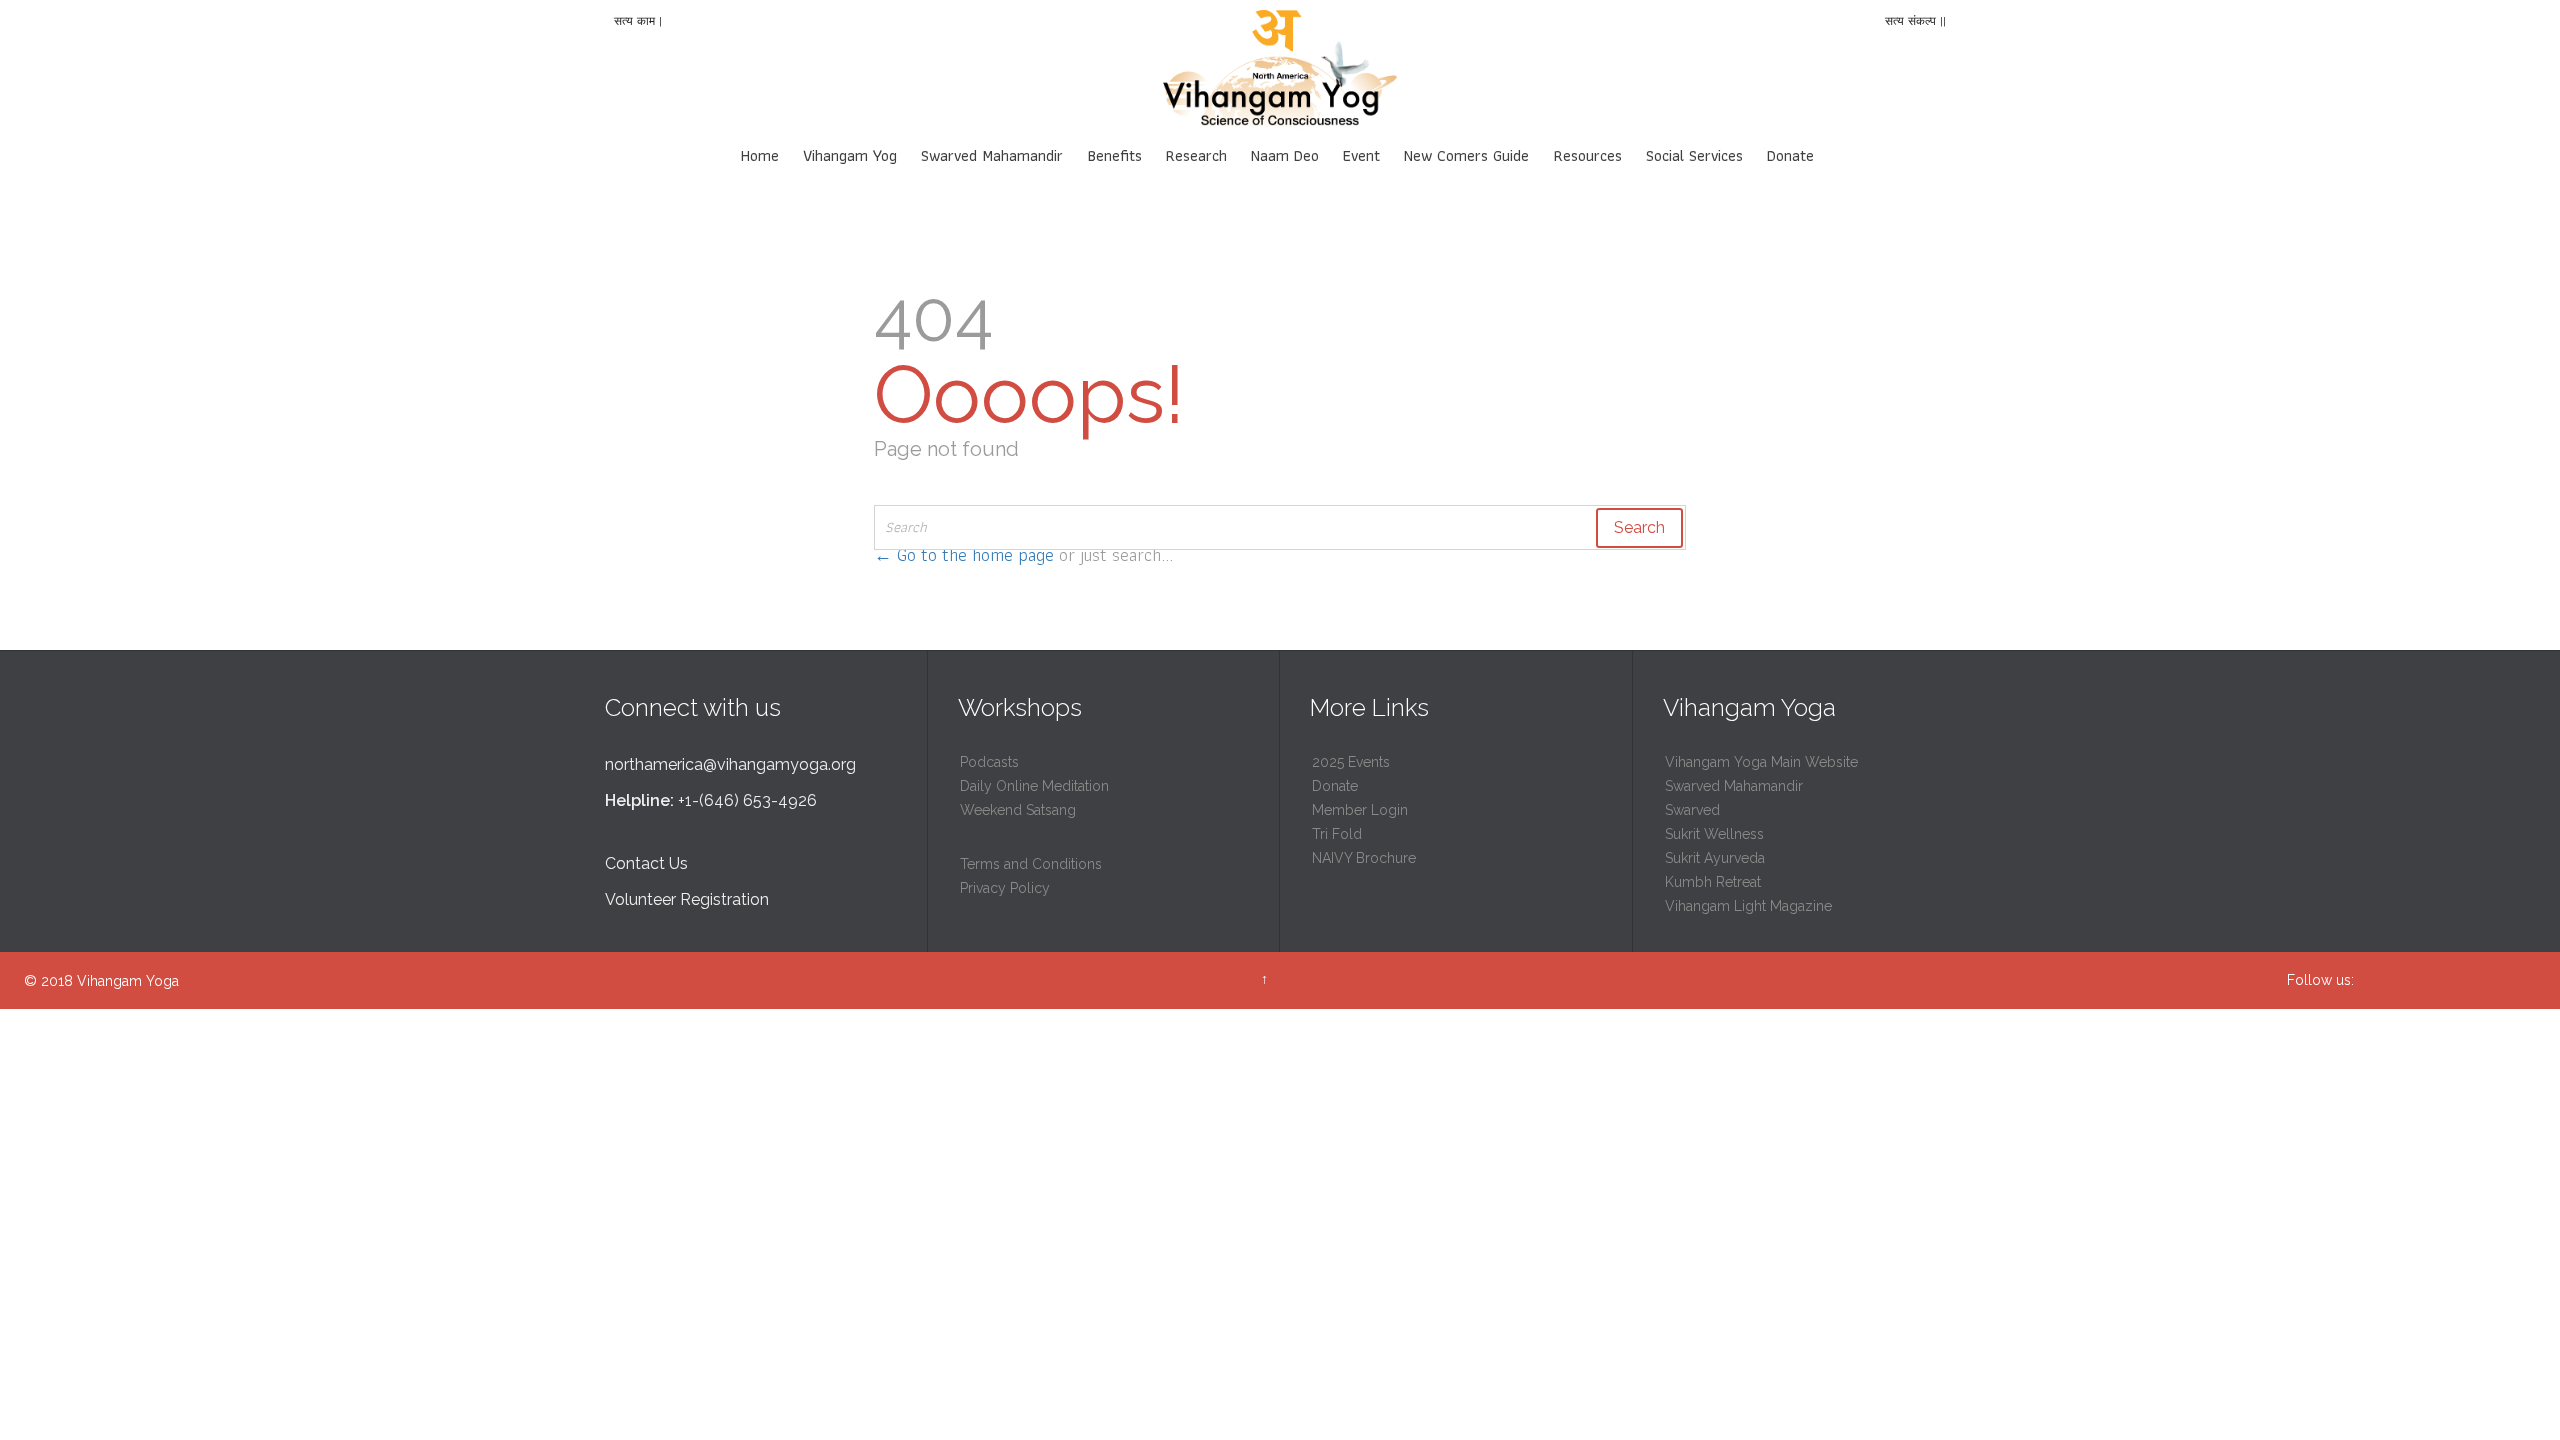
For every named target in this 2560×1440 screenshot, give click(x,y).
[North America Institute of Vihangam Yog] (1280, 70)
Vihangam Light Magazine (1748, 906)
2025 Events (1351, 762)
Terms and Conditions (1031, 864)
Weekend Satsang (1018, 810)
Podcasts (989, 762)
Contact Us (646, 863)
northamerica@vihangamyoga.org (730, 764)
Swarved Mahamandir (1734, 786)
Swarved (1692, 810)
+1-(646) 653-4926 (747, 800)
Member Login (1360, 810)
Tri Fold (1337, 834)
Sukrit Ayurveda (1715, 858)
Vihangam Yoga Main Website (1761, 762)
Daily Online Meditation (1034, 786)
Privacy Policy (1005, 888)
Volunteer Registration (687, 899)
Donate (1335, 786)
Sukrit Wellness (1714, 834)
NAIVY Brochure (1364, 858)
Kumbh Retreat (1713, 882)
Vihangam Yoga (128, 981)
